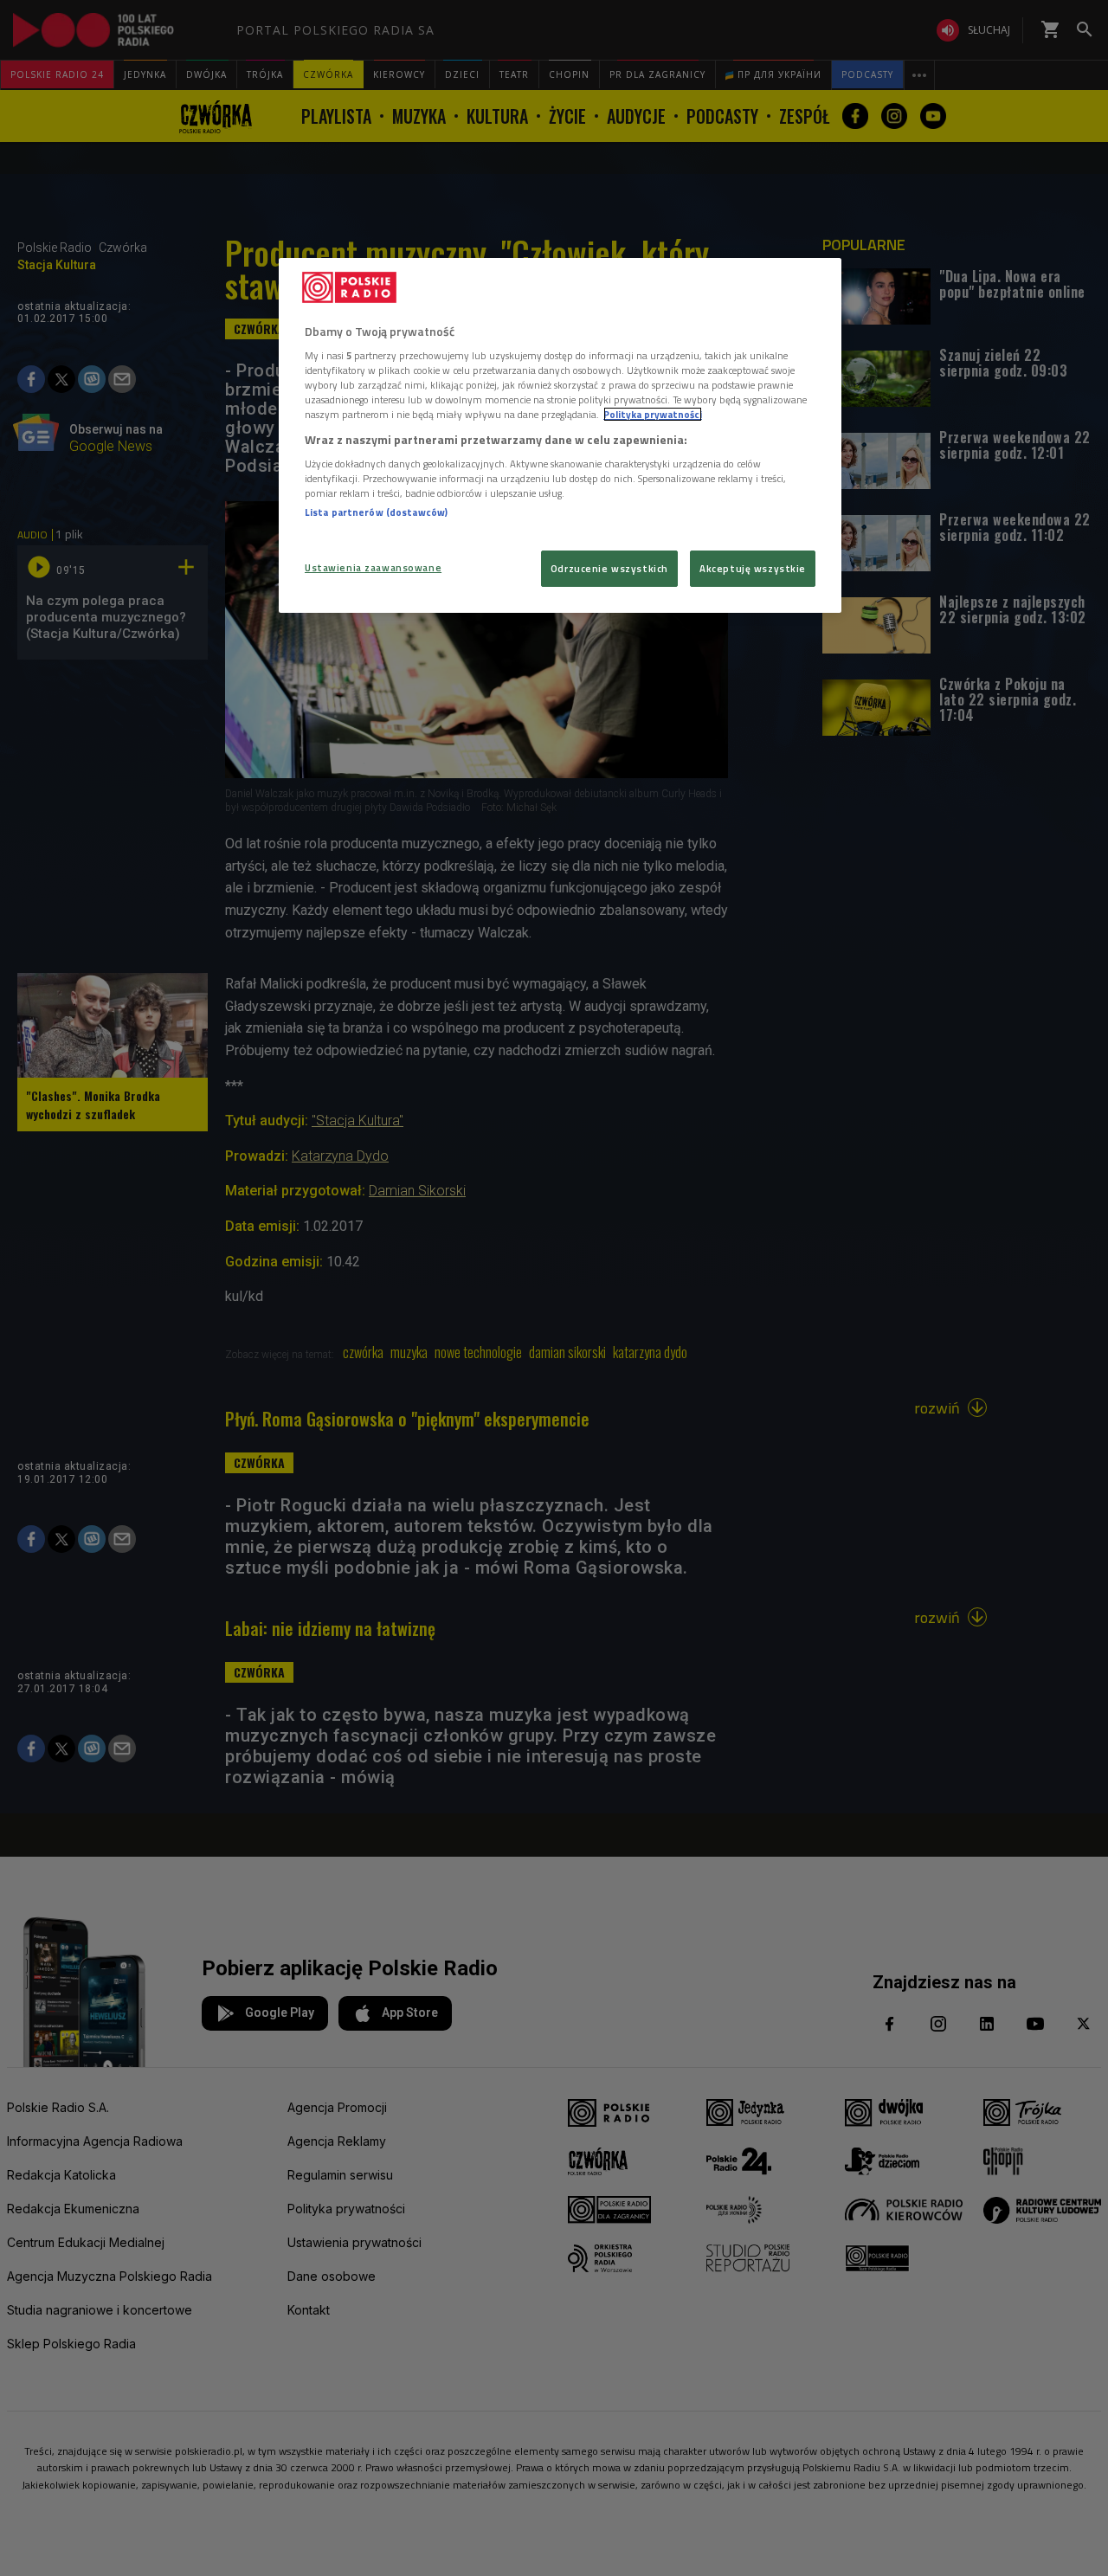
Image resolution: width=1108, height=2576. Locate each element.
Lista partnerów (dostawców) (376, 512)
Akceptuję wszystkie (753, 568)
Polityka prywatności (653, 414)
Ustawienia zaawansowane (373, 567)
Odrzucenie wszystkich (609, 568)
